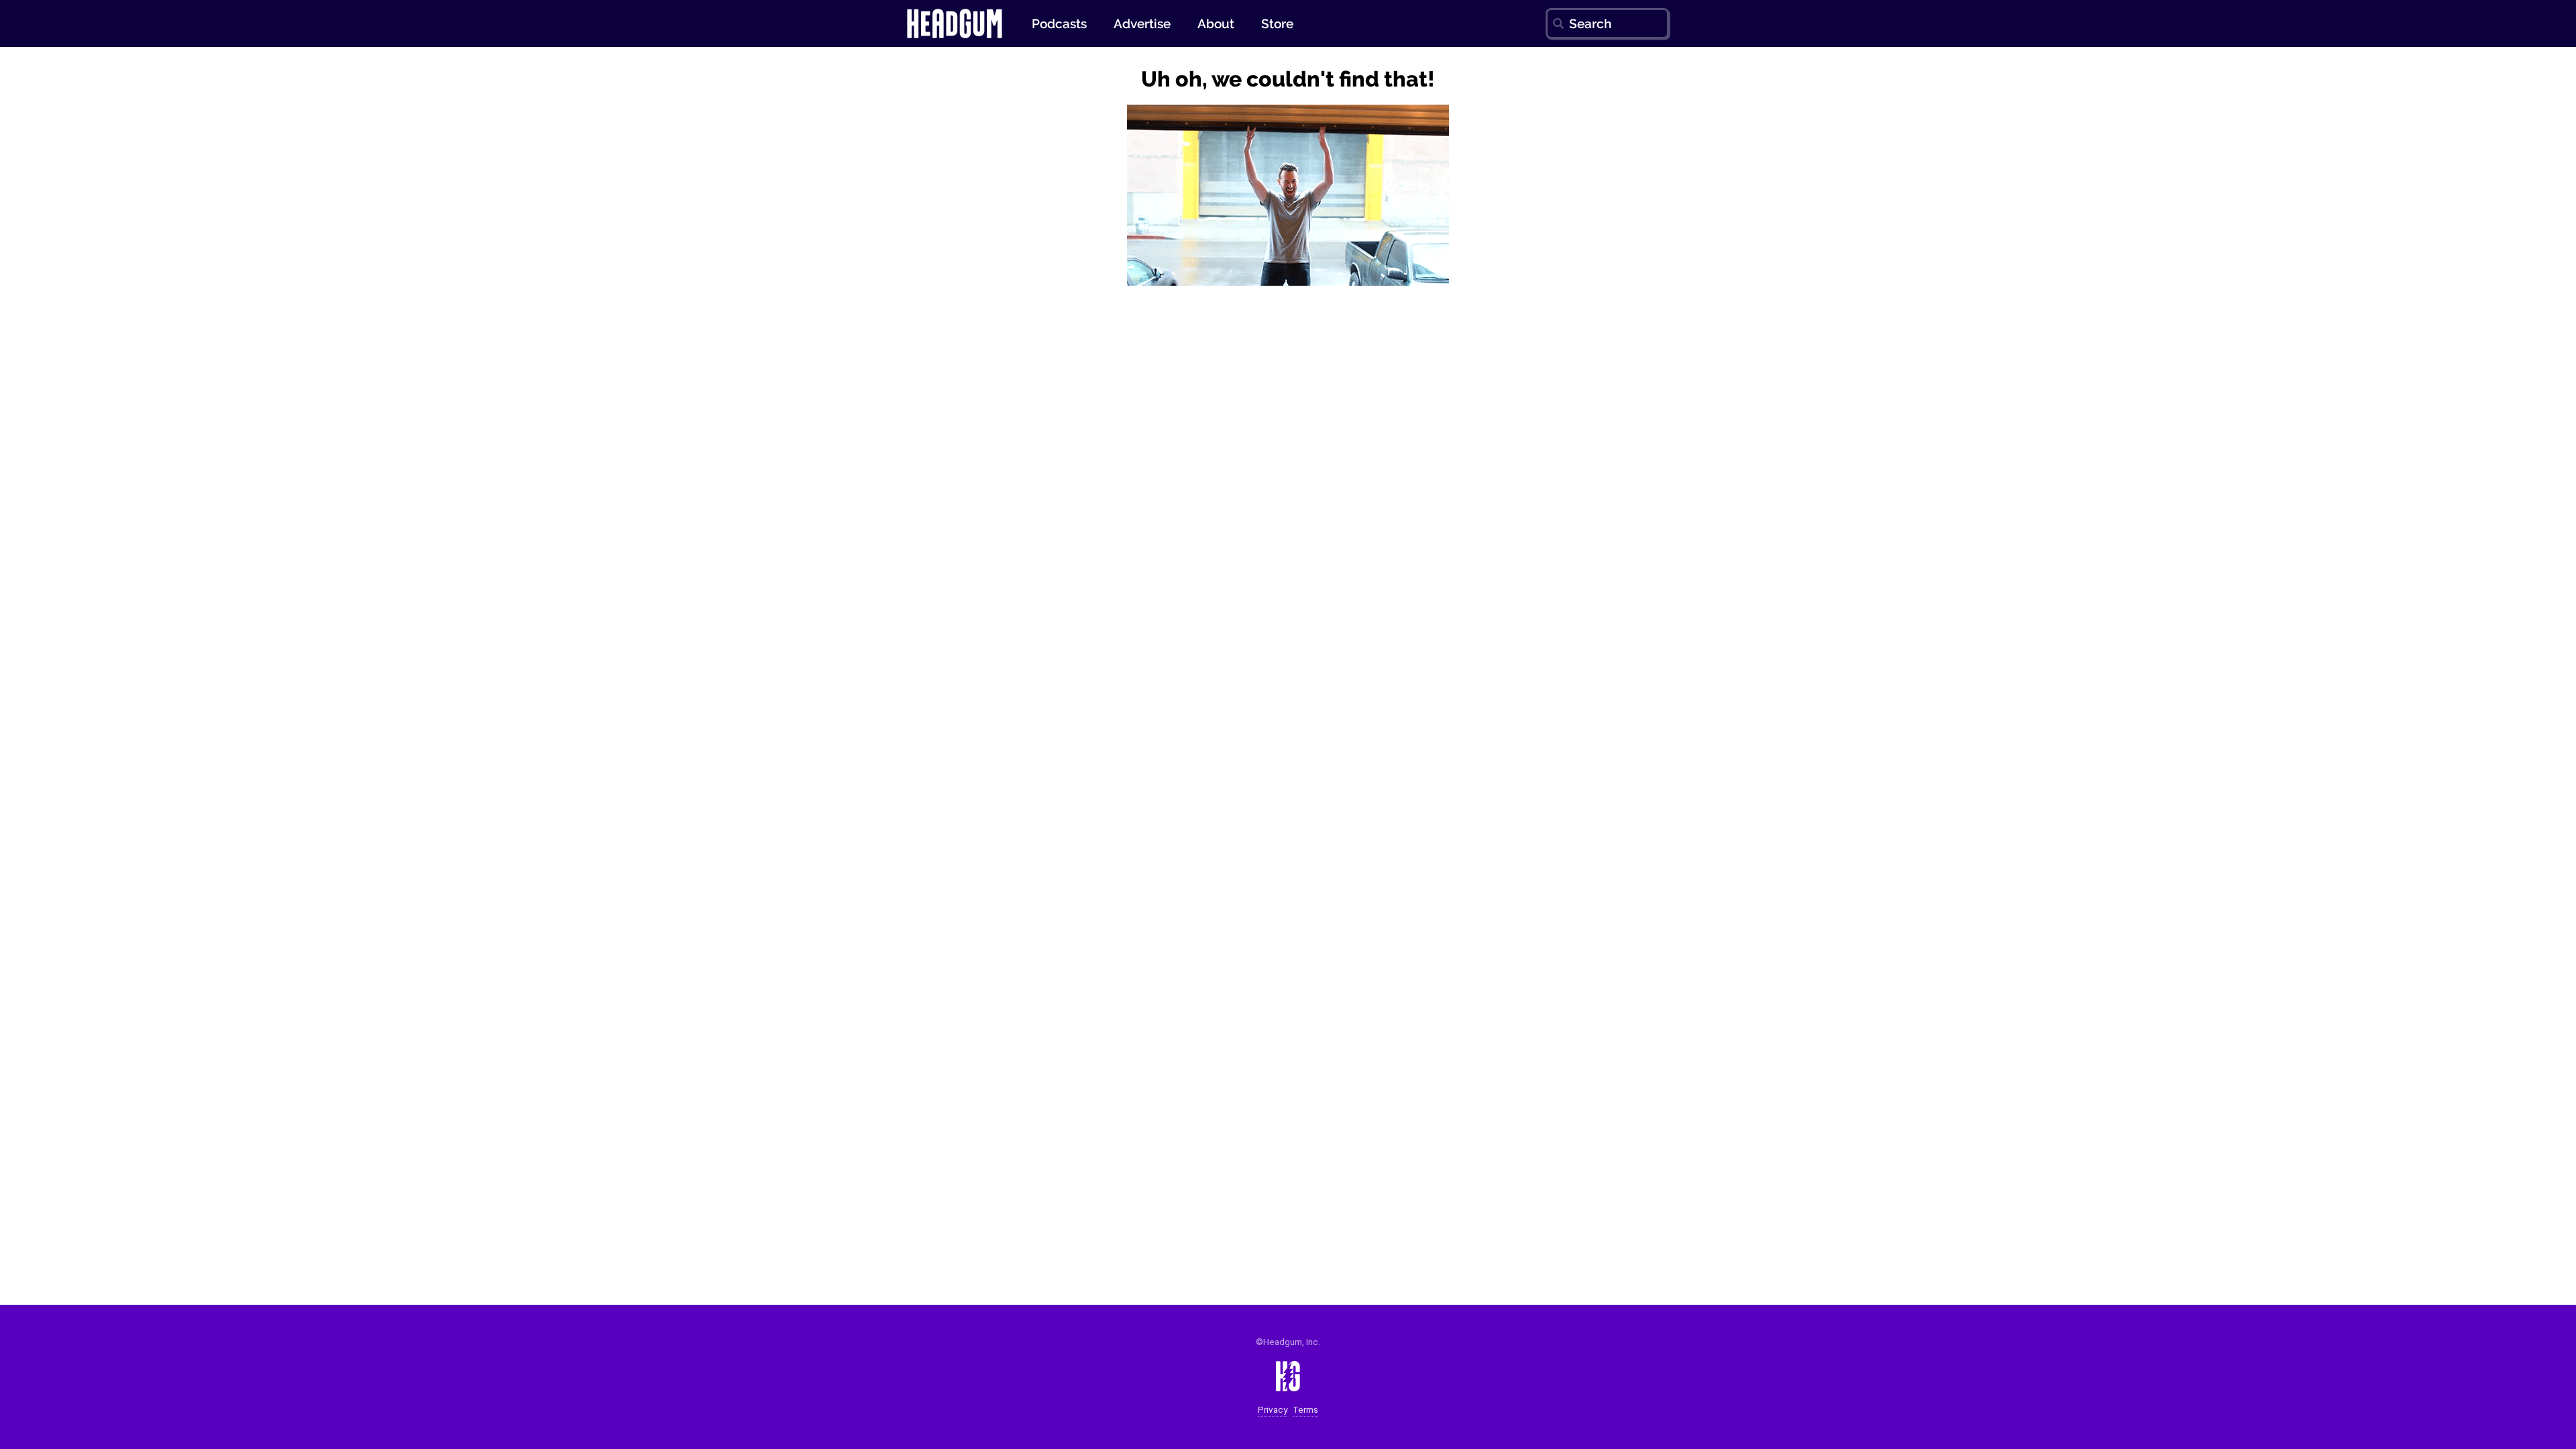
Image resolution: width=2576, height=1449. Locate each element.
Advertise (1142, 23)
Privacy (1273, 1410)
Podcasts (1059, 23)
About (1216, 23)
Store (1277, 23)
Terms (1305, 1410)
